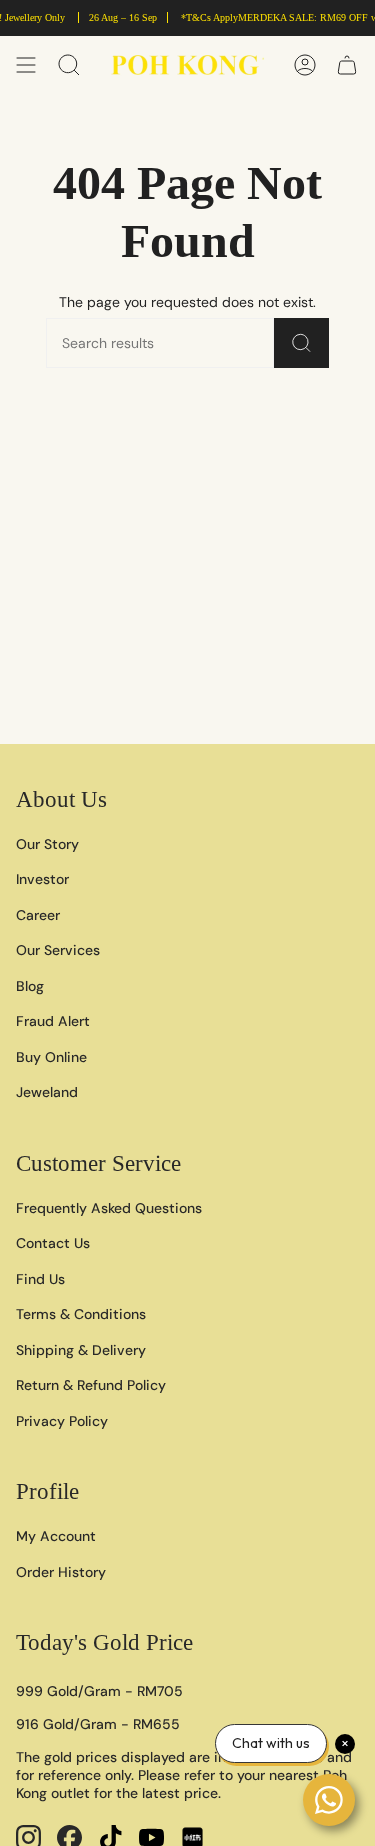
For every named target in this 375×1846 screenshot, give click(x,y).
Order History (61, 1572)
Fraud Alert (53, 1021)
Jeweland (47, 1092)
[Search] (301, 343)
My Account (56, 1536)
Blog (30, 986)
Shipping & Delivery (81, 1350)
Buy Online (51, 1057)
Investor (42, 879)
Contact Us (53, 1243)
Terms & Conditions (81, 1314)
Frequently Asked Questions (109, 1208)
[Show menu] (26, 65)
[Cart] (347, 65)
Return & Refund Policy (91, 1385)
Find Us (40, 1279)
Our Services (58, 950)
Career (38, 915)
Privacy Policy (62, 1421)
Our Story (47, 844)
